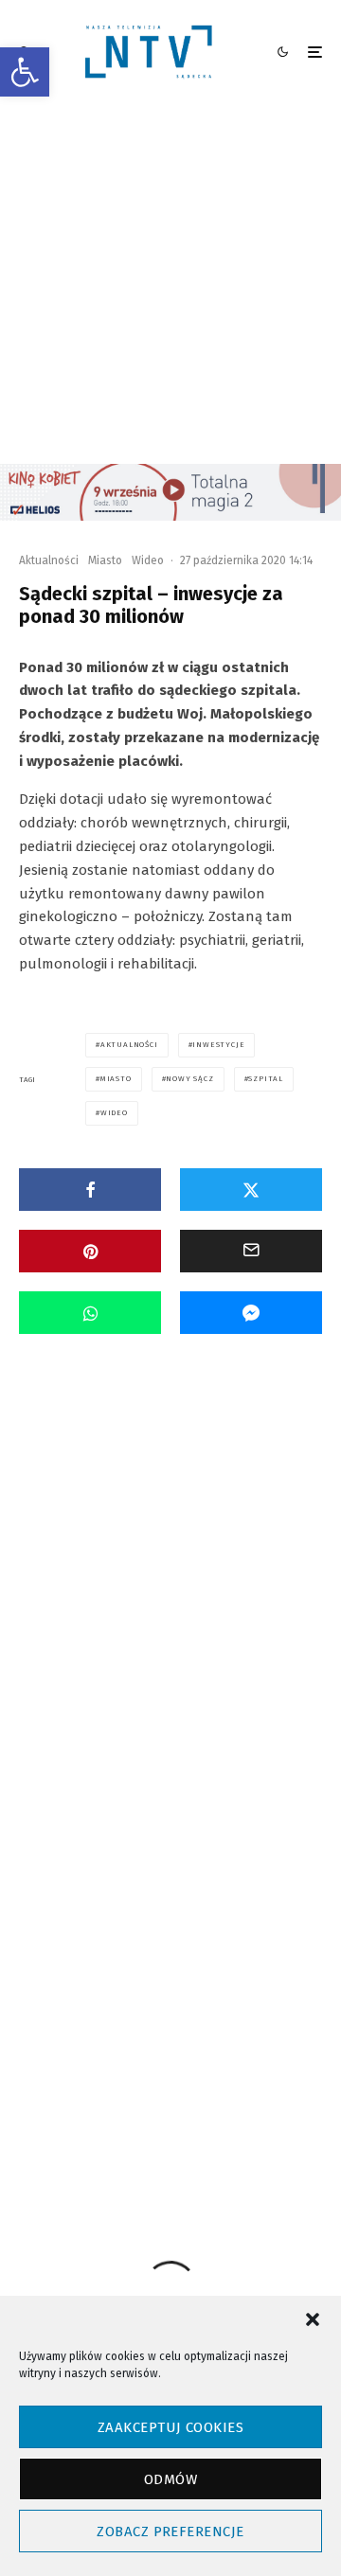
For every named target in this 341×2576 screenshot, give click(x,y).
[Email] (251, 1251)
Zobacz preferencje (170, 2532)
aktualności (129, 1045)
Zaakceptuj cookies (170, 2427)
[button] (25, 72)
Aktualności (49, 560)
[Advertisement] (170, 284)
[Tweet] (251, 1190)
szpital (266, 1079)
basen (206, 1998)
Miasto (105, 560)
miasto (116, 1079)
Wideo (148, 560)
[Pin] (90, 1251)
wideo (114, 1113)
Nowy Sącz (189, 1079)
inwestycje (218, 1045)
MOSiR (266, 2032)
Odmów (170, 2479)
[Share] (90, 1190)
